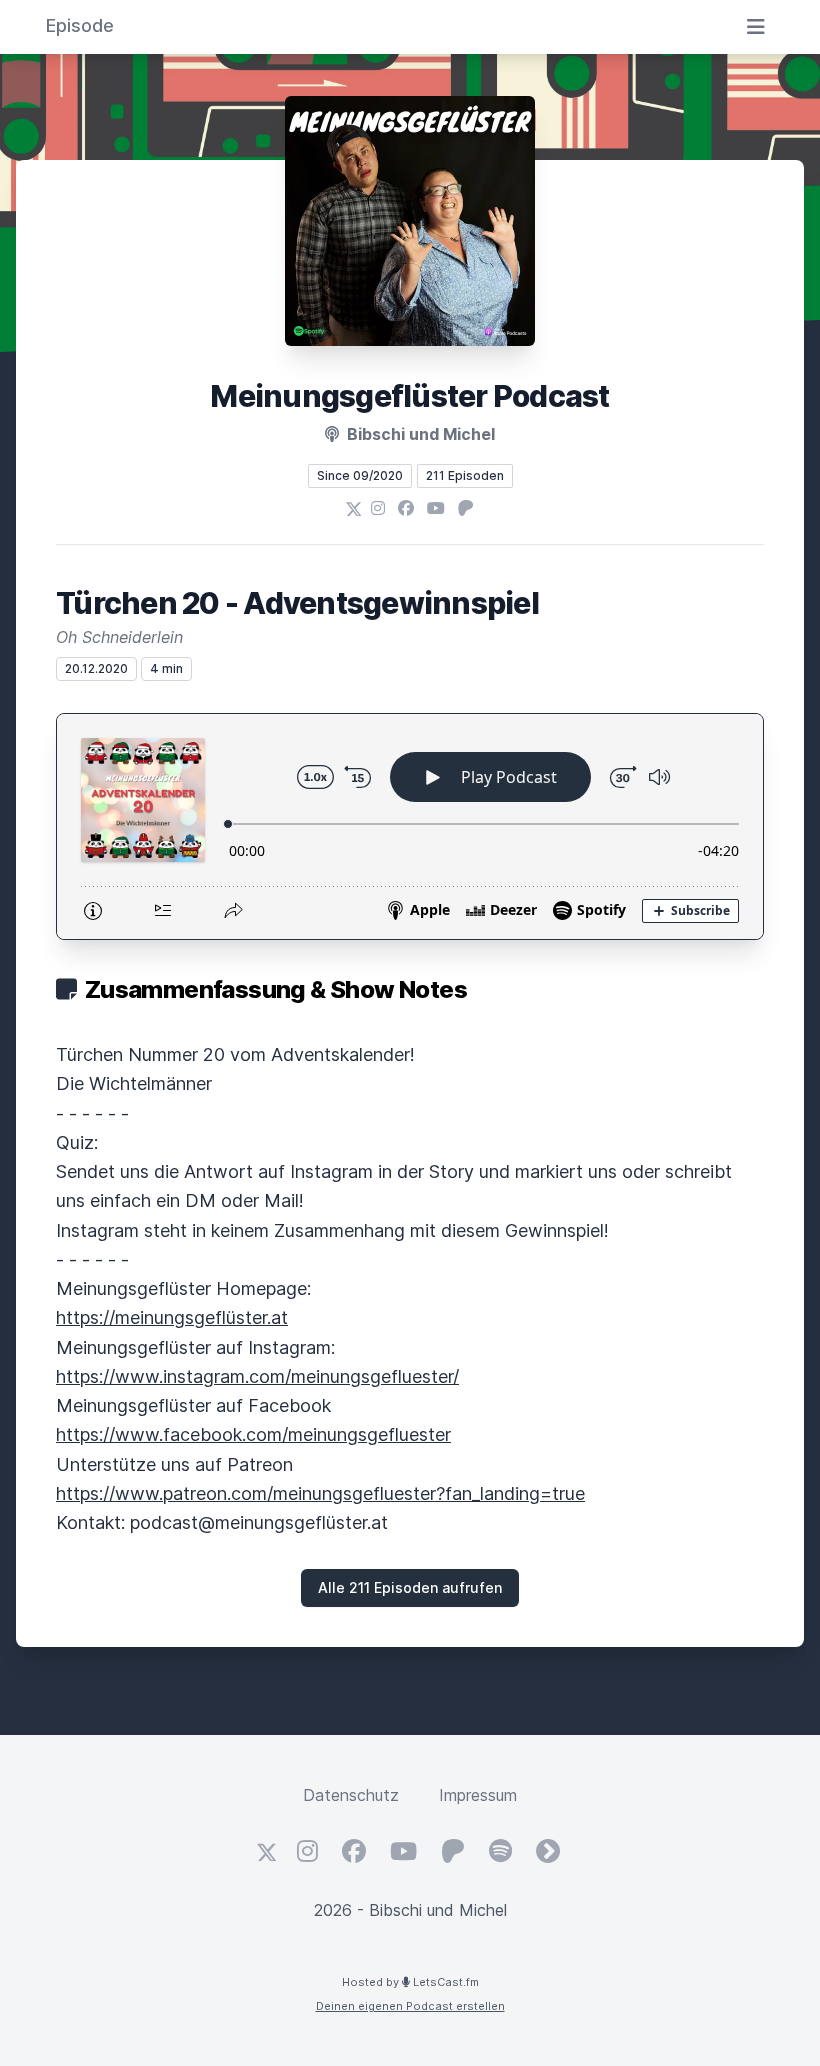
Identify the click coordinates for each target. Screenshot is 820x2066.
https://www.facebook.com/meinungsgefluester (253, 1434)
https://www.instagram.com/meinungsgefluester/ (257, 1376)
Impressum (478, 1795)
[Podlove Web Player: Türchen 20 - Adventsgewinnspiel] (410, 826)
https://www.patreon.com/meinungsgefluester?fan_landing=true (320, 1493)
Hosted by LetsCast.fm (410, 1982)
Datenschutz (351, 1795)
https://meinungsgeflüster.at (172, 1317)
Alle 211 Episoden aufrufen (410, 1587)
